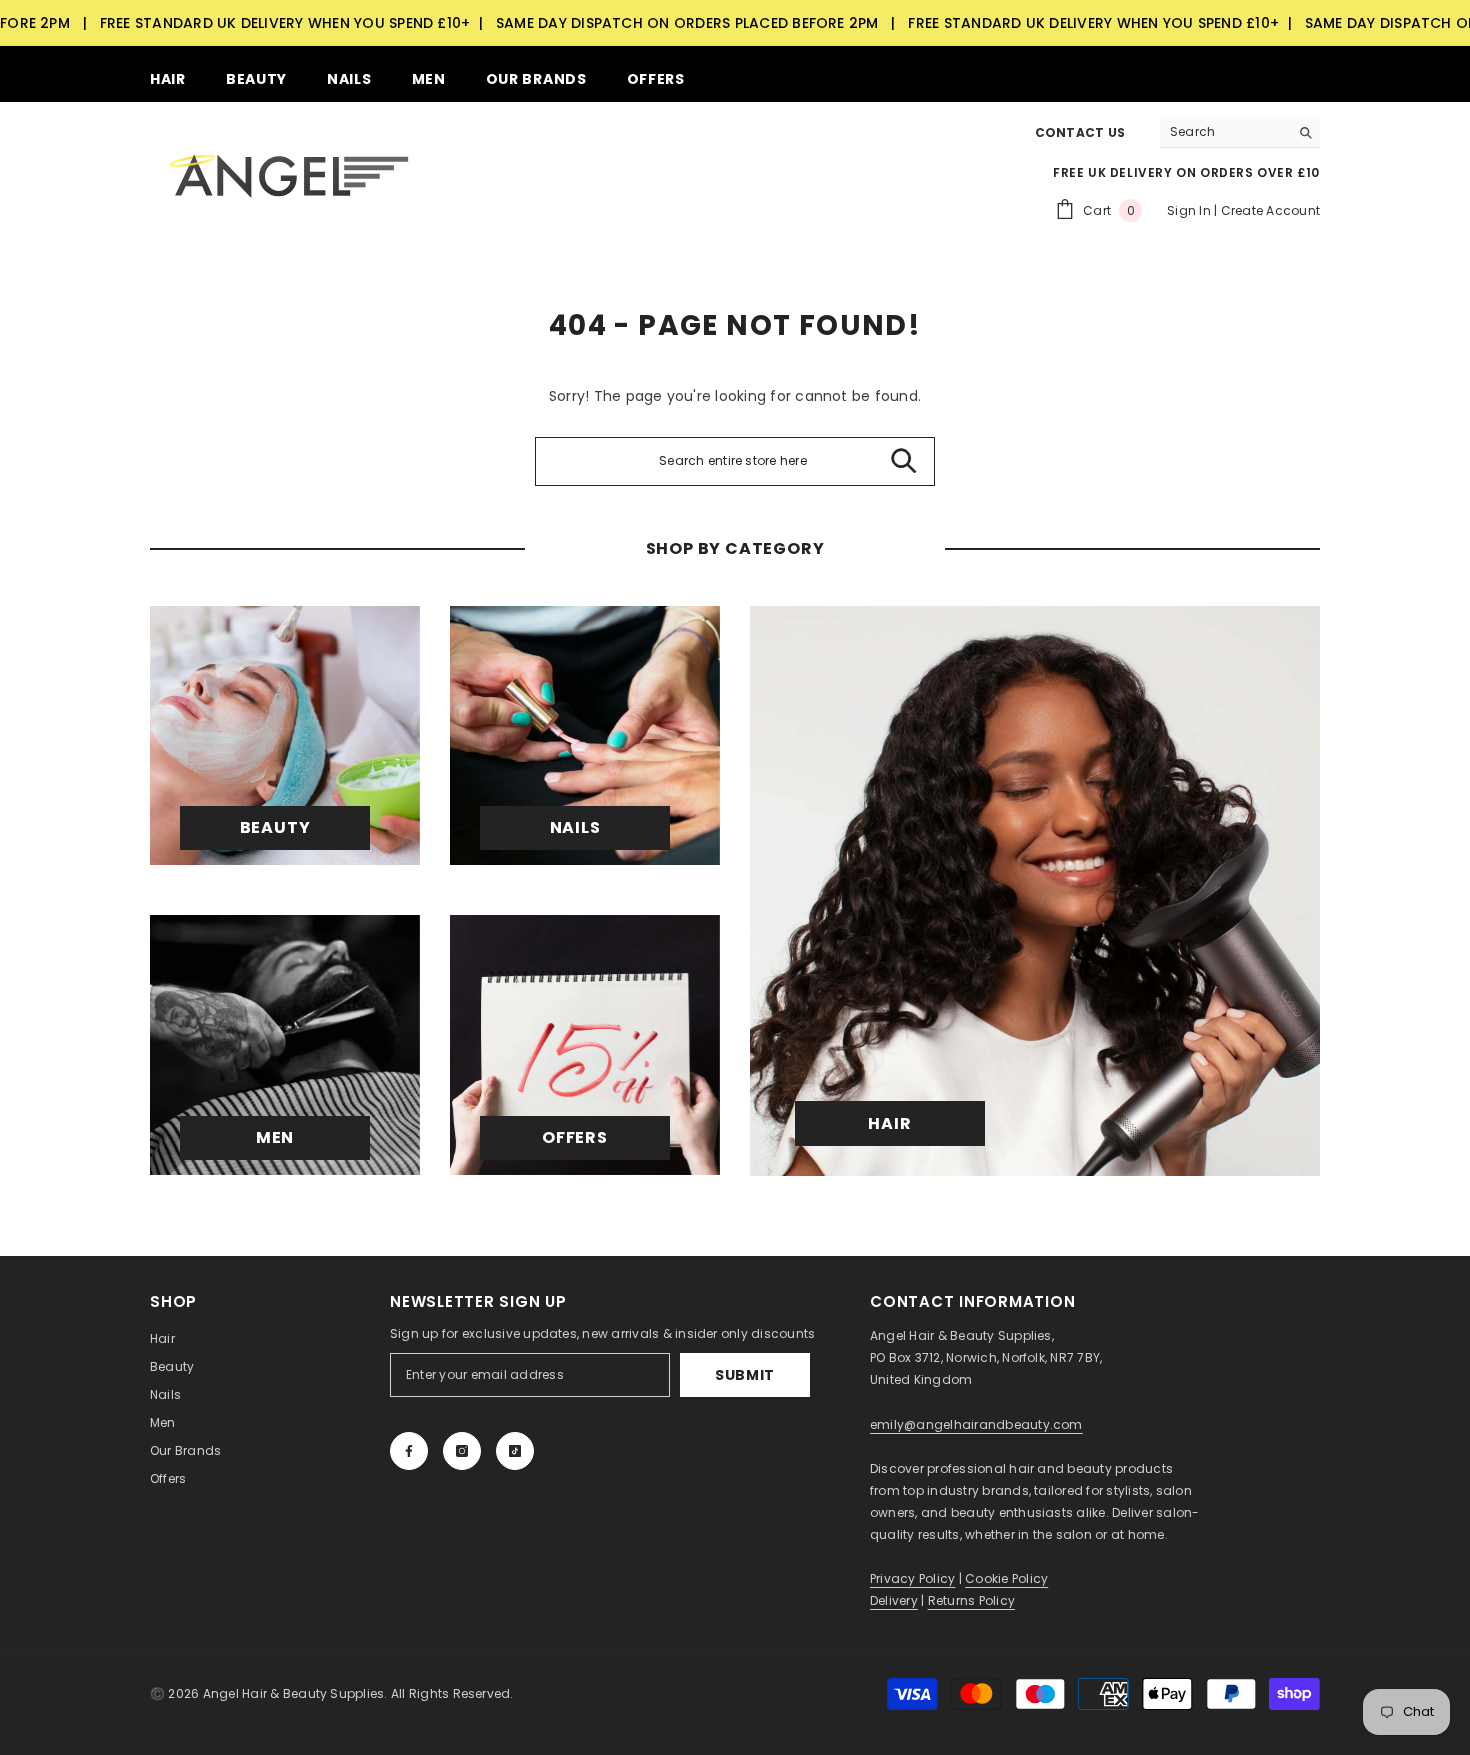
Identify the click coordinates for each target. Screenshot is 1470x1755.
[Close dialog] (1099, 633)
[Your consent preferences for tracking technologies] (1453, 1316)
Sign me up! (540, 1002)
